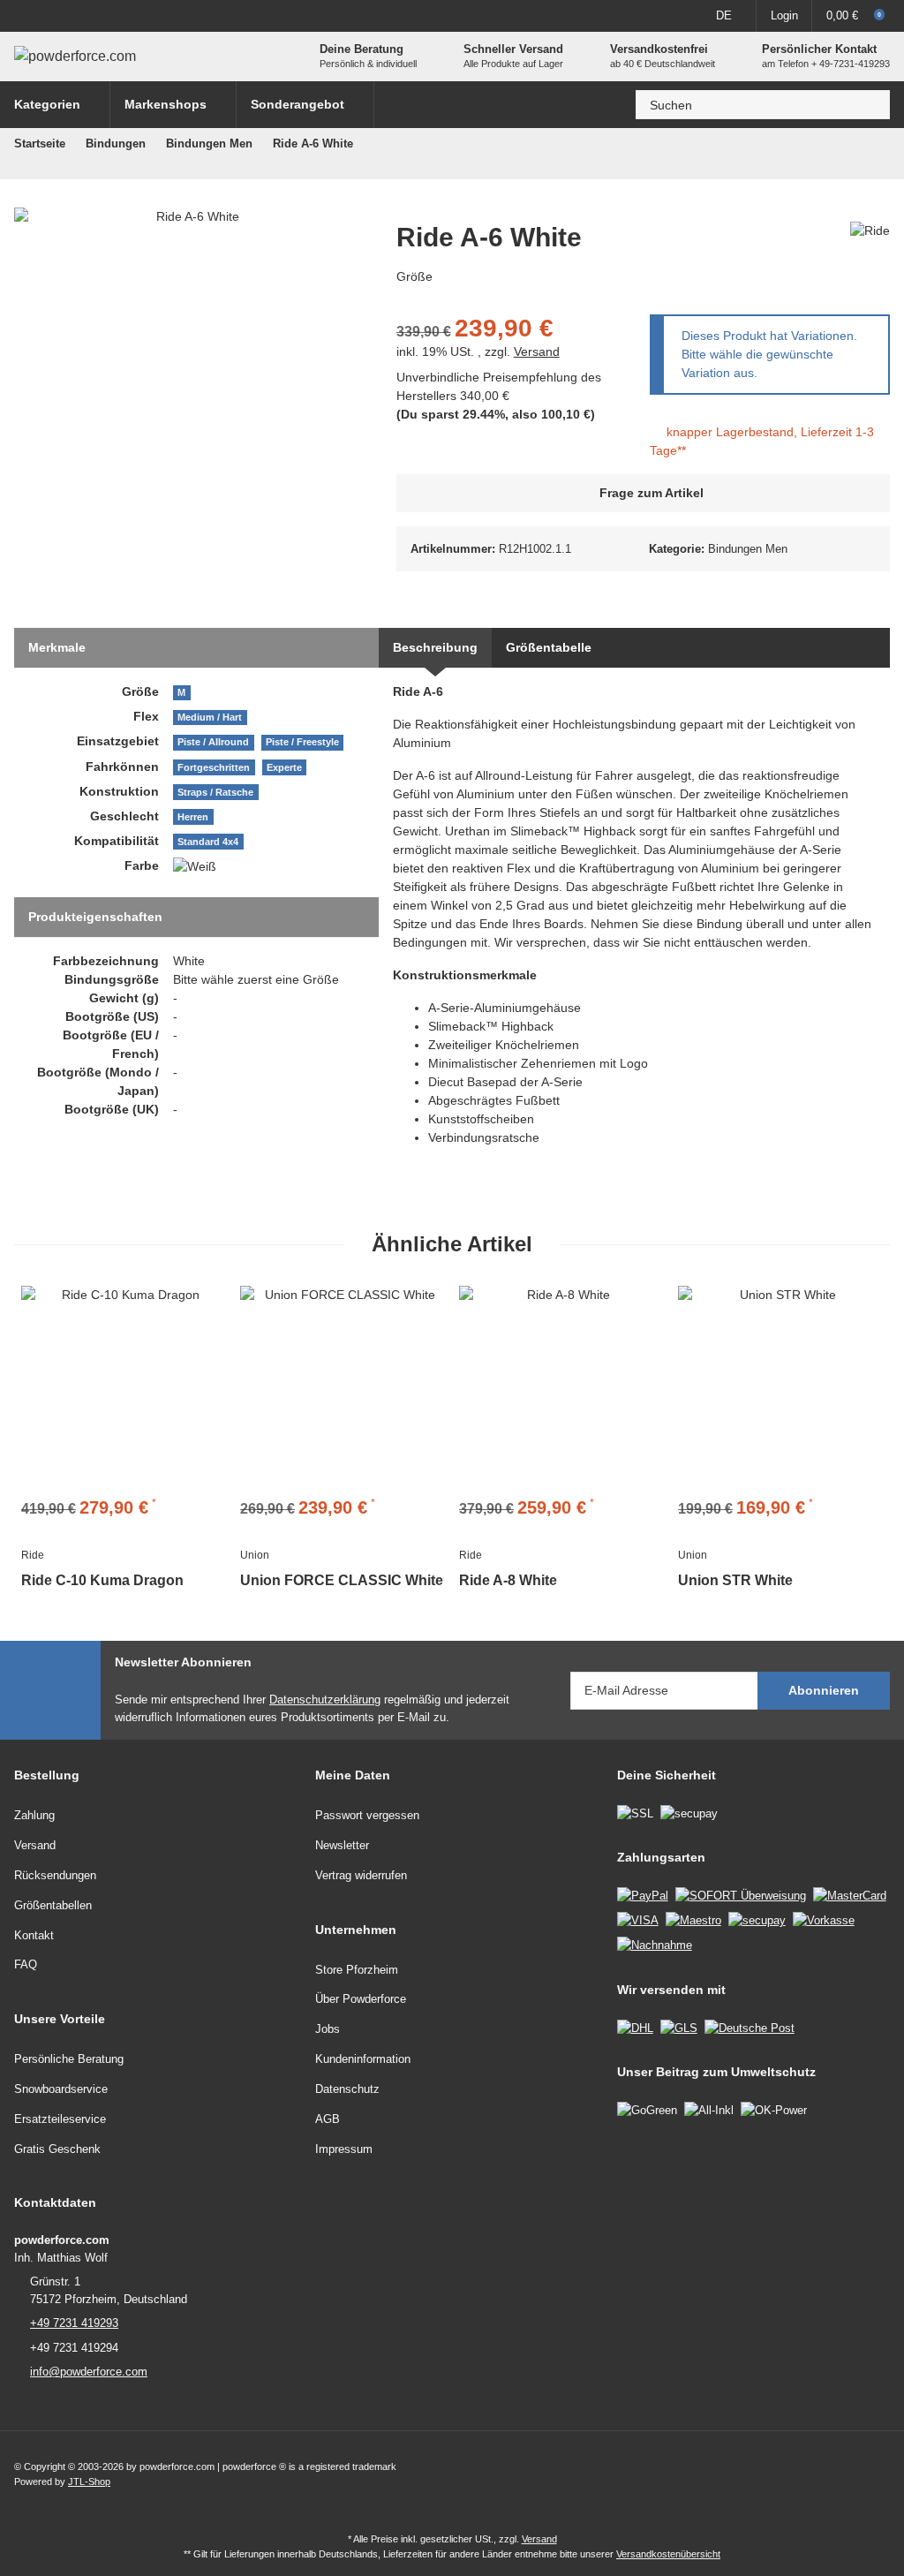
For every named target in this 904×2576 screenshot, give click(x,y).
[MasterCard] (850, 1895)
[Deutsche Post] (750, 2027)
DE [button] (724, 15)
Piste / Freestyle (302, 742)
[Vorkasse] (824, 1919)
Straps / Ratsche (215, 792)
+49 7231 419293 (74, 2323)
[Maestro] (693, 1919)
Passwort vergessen (367, 1815)
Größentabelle (549, 647)
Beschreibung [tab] (435, 647)
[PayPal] (643, 1895)
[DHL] (635, 2027)
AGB (328, 2119)
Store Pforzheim (357, 1970)
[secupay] (757, 1919)
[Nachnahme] (655, 1945)
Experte (284, 767)
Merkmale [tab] (57, 647)
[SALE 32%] (561, 1388)
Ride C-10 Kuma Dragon (102, 1580)
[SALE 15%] (780, 1388)
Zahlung (34, 1815)
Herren (193, 817)
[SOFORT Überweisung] (741, 1895)
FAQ (26, 1964)
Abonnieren (824, 1690)
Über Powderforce (361, 1999)
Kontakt (34, 1935)
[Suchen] (871, 105)
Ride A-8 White (508, 1580)
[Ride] (870, 230)
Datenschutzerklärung (325, 1700)
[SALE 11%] (343, 1388)
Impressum (344, 2149)
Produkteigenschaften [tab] (95, 917)
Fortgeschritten (214, 767)
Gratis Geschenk (57, 2149)
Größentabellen (53, 1905)
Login (784, 15)
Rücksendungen (55, 1875)
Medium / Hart (210, 717)
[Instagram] (876, 2474)
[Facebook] (839, 2474)
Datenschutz (347, 2089)
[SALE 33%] (124, 1388)
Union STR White (735, 1580)
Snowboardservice (61, 2089)
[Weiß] (195, 866)
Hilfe (51, 15)
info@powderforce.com (89, 2372)
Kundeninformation (363, 2059)
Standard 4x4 (208, 842)
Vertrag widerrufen (361, 1875)
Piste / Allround (213, 742)
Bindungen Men (748, 549)
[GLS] (679, 2027)
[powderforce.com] (75, 57)
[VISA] (638, 1919)
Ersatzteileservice (60, 2119)
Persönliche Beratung (69, 2059)
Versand (537, 351)
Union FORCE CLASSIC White (342, 1580)
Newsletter (342, 1845)
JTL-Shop (89, 2482)
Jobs (328, 2029)
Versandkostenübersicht (668, 2554)
